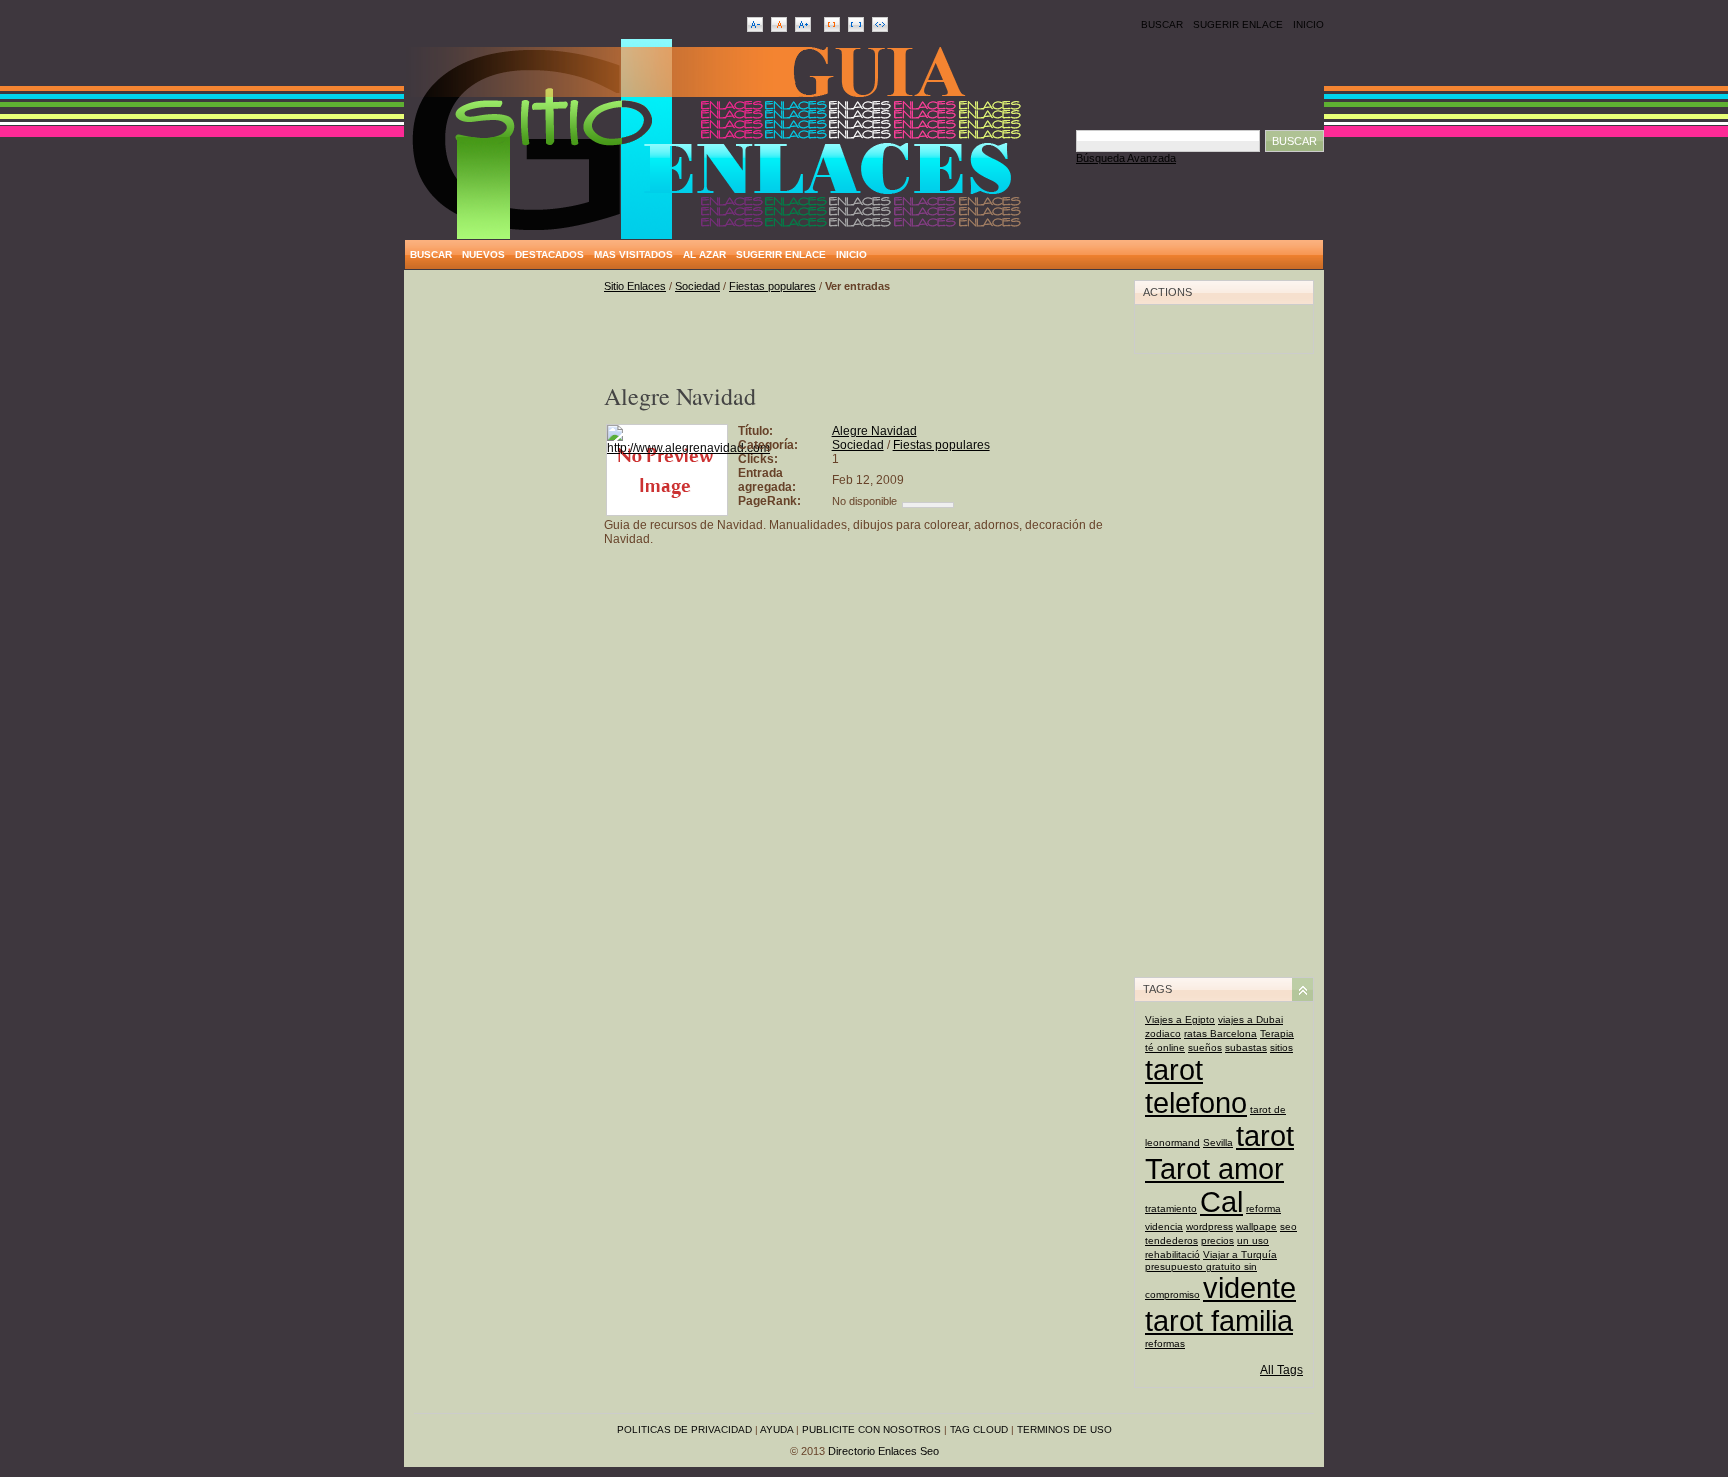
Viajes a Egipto (1180, 1019)
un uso (1253, 1240)
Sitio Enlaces (635, 286)
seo (1288, 1226)
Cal (1221, 1202)
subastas (1246, 1047)
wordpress (1209, 1226)
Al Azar (704, 254)
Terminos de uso (1064, 1429)
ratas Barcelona (1220, 1033)
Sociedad (697, 286)
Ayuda (776, 1429)
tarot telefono (1196, 1086)
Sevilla (1218, 1142)
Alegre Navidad (874, 431)
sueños (1205, 1047)
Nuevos (483, 254)
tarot (1265, 1136)
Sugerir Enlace (1238, 24)
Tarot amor (1214, 1169)
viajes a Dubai (1250, 1019)
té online (1165, 1047)
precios (1217, 1240)
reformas (1165, 1343)
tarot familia (1219, 1321)
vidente (1249, 1288)
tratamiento (1171, 1208)
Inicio (1308, 24)
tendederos (1171, 1240)
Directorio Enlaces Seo (883, 1451)
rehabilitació (1172, 1254)
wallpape (1256, 1226)
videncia (1164, 1226)
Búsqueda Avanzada (1126, 158)
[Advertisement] (504, 580)
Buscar (1162, 24)
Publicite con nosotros (871, 1429)
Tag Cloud (979, 1429)
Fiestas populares (772, 286)
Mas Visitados (633, 254)
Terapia (1277, 1033)
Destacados (549, 254)
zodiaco (1163, 1033)
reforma (1263, 1208)
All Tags (1281, 1370)
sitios (1281, 1047)
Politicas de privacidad (684, 1429)
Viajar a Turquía (1240, 1254)
